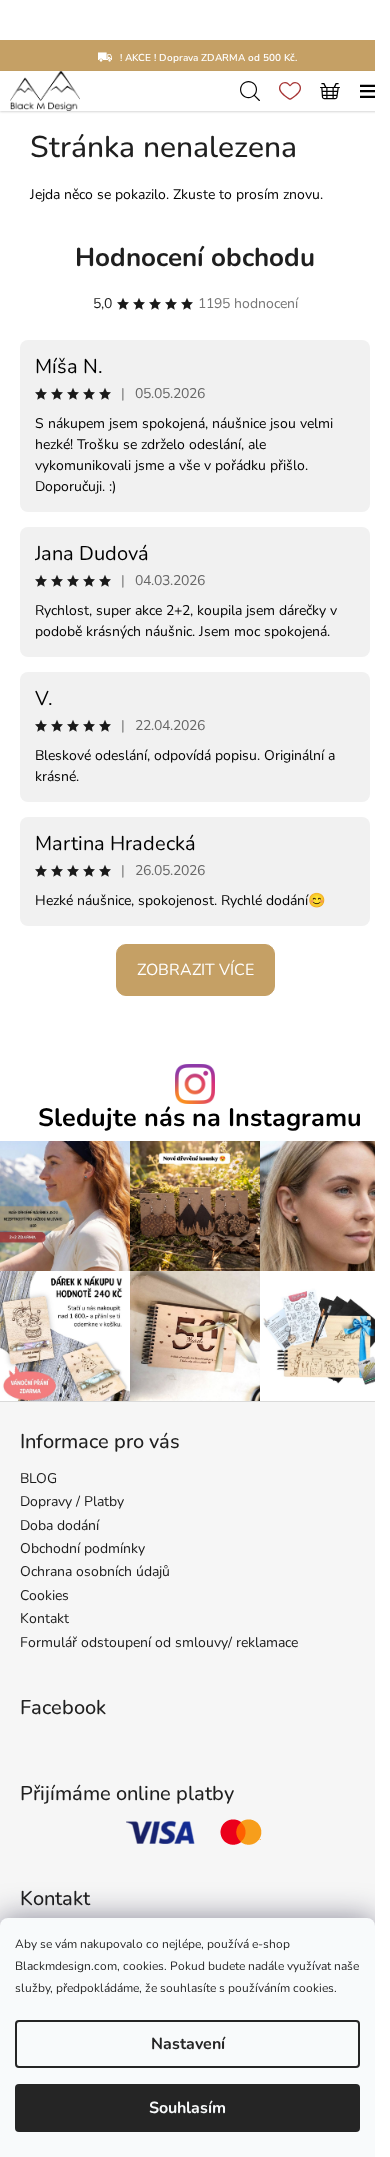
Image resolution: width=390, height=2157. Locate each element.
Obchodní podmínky (82, 1548)
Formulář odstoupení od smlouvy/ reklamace (159, 1642)
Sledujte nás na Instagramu (200, 1118)
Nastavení (188, 2044)
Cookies (44, 1595)
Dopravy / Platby (72, 1501)
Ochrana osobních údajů (95, 1571)
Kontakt (44, 1618)
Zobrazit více (195, 970)
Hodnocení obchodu (195, 257)
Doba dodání (59, 1525)
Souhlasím (187, 2108)
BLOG (38, 1478)
